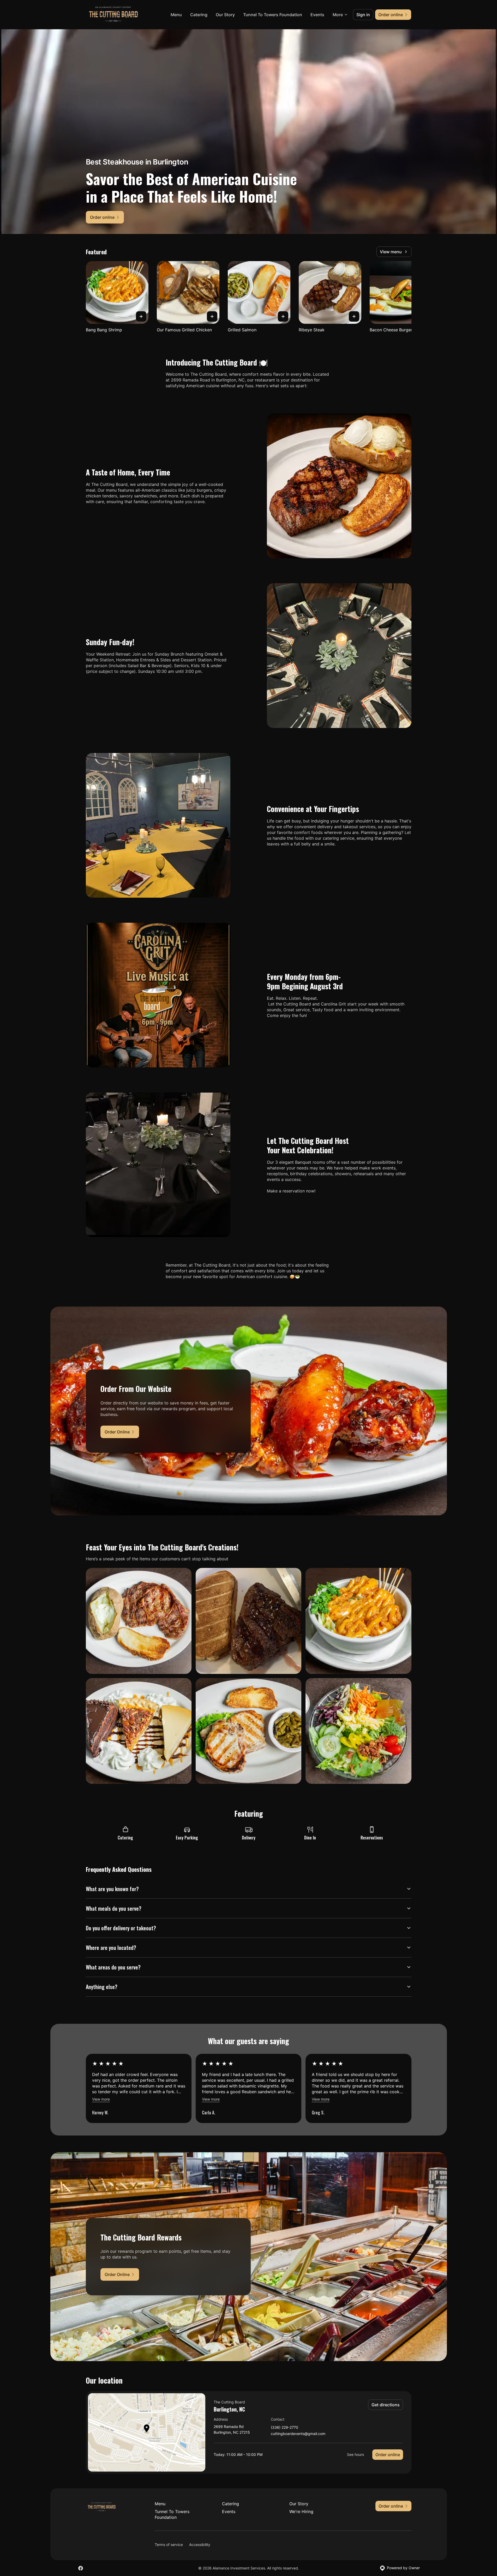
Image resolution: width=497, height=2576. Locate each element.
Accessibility (200, 2545)
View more (101, 2099)
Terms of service (169, 2545)
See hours (355, 2454)
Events (317, 15)
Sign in (363, 15)
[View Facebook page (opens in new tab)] (81, 2568)
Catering (199, 15)
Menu (176, 15)
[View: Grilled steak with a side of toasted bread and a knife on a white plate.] (248, 1621)
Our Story (225, 15)
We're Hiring (301, 2512)
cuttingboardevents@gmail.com (298, 2434)
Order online (388, 2455)
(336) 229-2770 (285, 2428)
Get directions (386, 2405)
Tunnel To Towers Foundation (273, 15)
